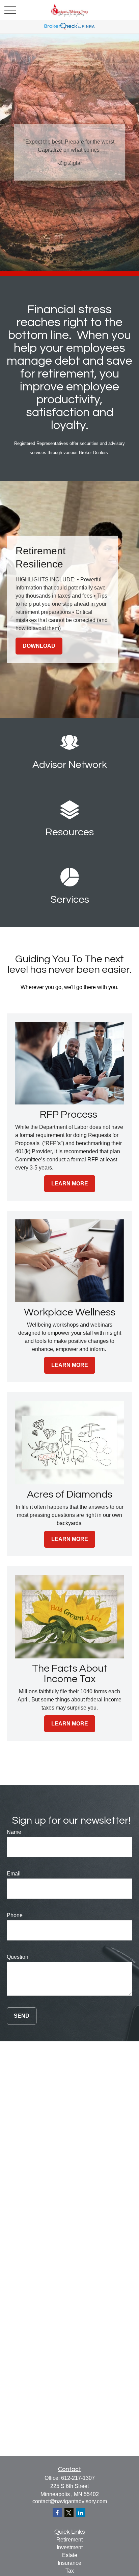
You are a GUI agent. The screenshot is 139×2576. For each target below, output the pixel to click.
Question (18, 1957)
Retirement (69, 2540)
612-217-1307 (78, 2478)
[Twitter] (69, 2513)
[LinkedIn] (81, 2513)
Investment (70, 2547)
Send (22, 2016)
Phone (15, 1915)
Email (14, 1874)
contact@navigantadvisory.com (70, 2501)
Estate (70, 2555)
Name (14, 1832)
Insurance (69, 2563)
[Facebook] (57, 2513)
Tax (70, 2571)
